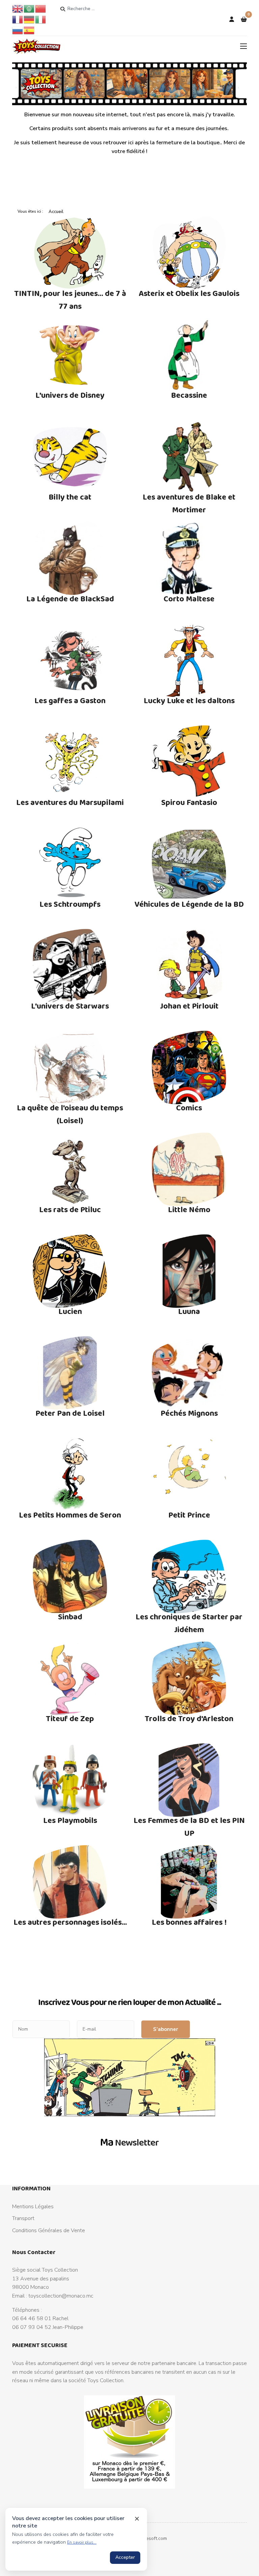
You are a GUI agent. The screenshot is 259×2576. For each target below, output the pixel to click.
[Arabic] (29, 8)
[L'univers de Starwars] (70, 966)
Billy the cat (70, 497)
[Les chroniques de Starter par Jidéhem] (189, 1577)
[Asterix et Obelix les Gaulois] (189, 253)
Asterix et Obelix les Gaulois (189, 293)
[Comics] (189, 1068)
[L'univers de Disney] (70, 355)
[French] (18, 19)
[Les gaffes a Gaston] (70, 660)
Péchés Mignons (189, 1413)
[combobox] (93, 9)
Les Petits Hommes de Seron (70, 1515)
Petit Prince (189, 1515)
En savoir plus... (82, 2542)
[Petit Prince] (189, 1475)
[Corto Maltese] (189, 559)
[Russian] (18, 30)
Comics (189, 1107)
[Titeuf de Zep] (70, 1678)
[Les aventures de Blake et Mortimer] (189, 457)
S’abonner (166, 2029)
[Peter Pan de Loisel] (70, 1373)
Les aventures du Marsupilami (70, 802)
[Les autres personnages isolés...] (70, 1882)
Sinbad (70, 1616)
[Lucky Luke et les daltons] (189, 660)
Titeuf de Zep (70, 1718)
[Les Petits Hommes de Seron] (70, 1475)
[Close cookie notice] (137, 2519)
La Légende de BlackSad (70, 598)
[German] (29, 19)
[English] (18, 8)
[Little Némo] (189, 1169)
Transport (23, 2218)
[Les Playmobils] (70, 1780)
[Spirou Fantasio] (189, 762)
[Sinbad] (70, 1577)
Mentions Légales (33, 2207)
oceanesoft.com (150, 2538)
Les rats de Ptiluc (70, 1209)
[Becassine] (189, 355)
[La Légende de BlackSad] (70, 559)
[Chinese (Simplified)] (41, 8)
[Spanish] (29, 30)
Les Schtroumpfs (70, 904)
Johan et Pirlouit (189, 1006)
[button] (244, 20)
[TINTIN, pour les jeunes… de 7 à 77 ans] (70, 253)
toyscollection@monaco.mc (61, 2296)
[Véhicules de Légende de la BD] (189, 864)
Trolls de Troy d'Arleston (189, 1718)
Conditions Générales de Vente (49, 2230)
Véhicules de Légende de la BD (189, 904)
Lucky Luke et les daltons (189, 700)
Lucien (70, 1311)
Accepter (125, 2557)
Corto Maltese (189, 598)
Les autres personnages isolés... (70, 1922)
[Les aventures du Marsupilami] (70, 762)
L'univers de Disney (70, 395)
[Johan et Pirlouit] (189, 966)
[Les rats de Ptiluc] (70, 1169)
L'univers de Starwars (70, 1006)
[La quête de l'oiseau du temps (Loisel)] (70, 1068)
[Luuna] (189, 1271)
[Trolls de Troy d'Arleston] (189, 1678)
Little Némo (189, 1209)
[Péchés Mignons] (189, 1373)
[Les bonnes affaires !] (189, 1882)
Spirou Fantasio (189, 802)
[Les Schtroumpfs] (70, 864)
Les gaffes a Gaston (70, 700)
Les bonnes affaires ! (189, 1922)
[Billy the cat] (70, 457)
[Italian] (41, 19)
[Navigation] (243, 46)
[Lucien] (70, 1271)
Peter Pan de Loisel (70, 1413)
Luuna (189, 1311)
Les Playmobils (70, 1820)
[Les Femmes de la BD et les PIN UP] (189, 1780)
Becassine (189, 395)
